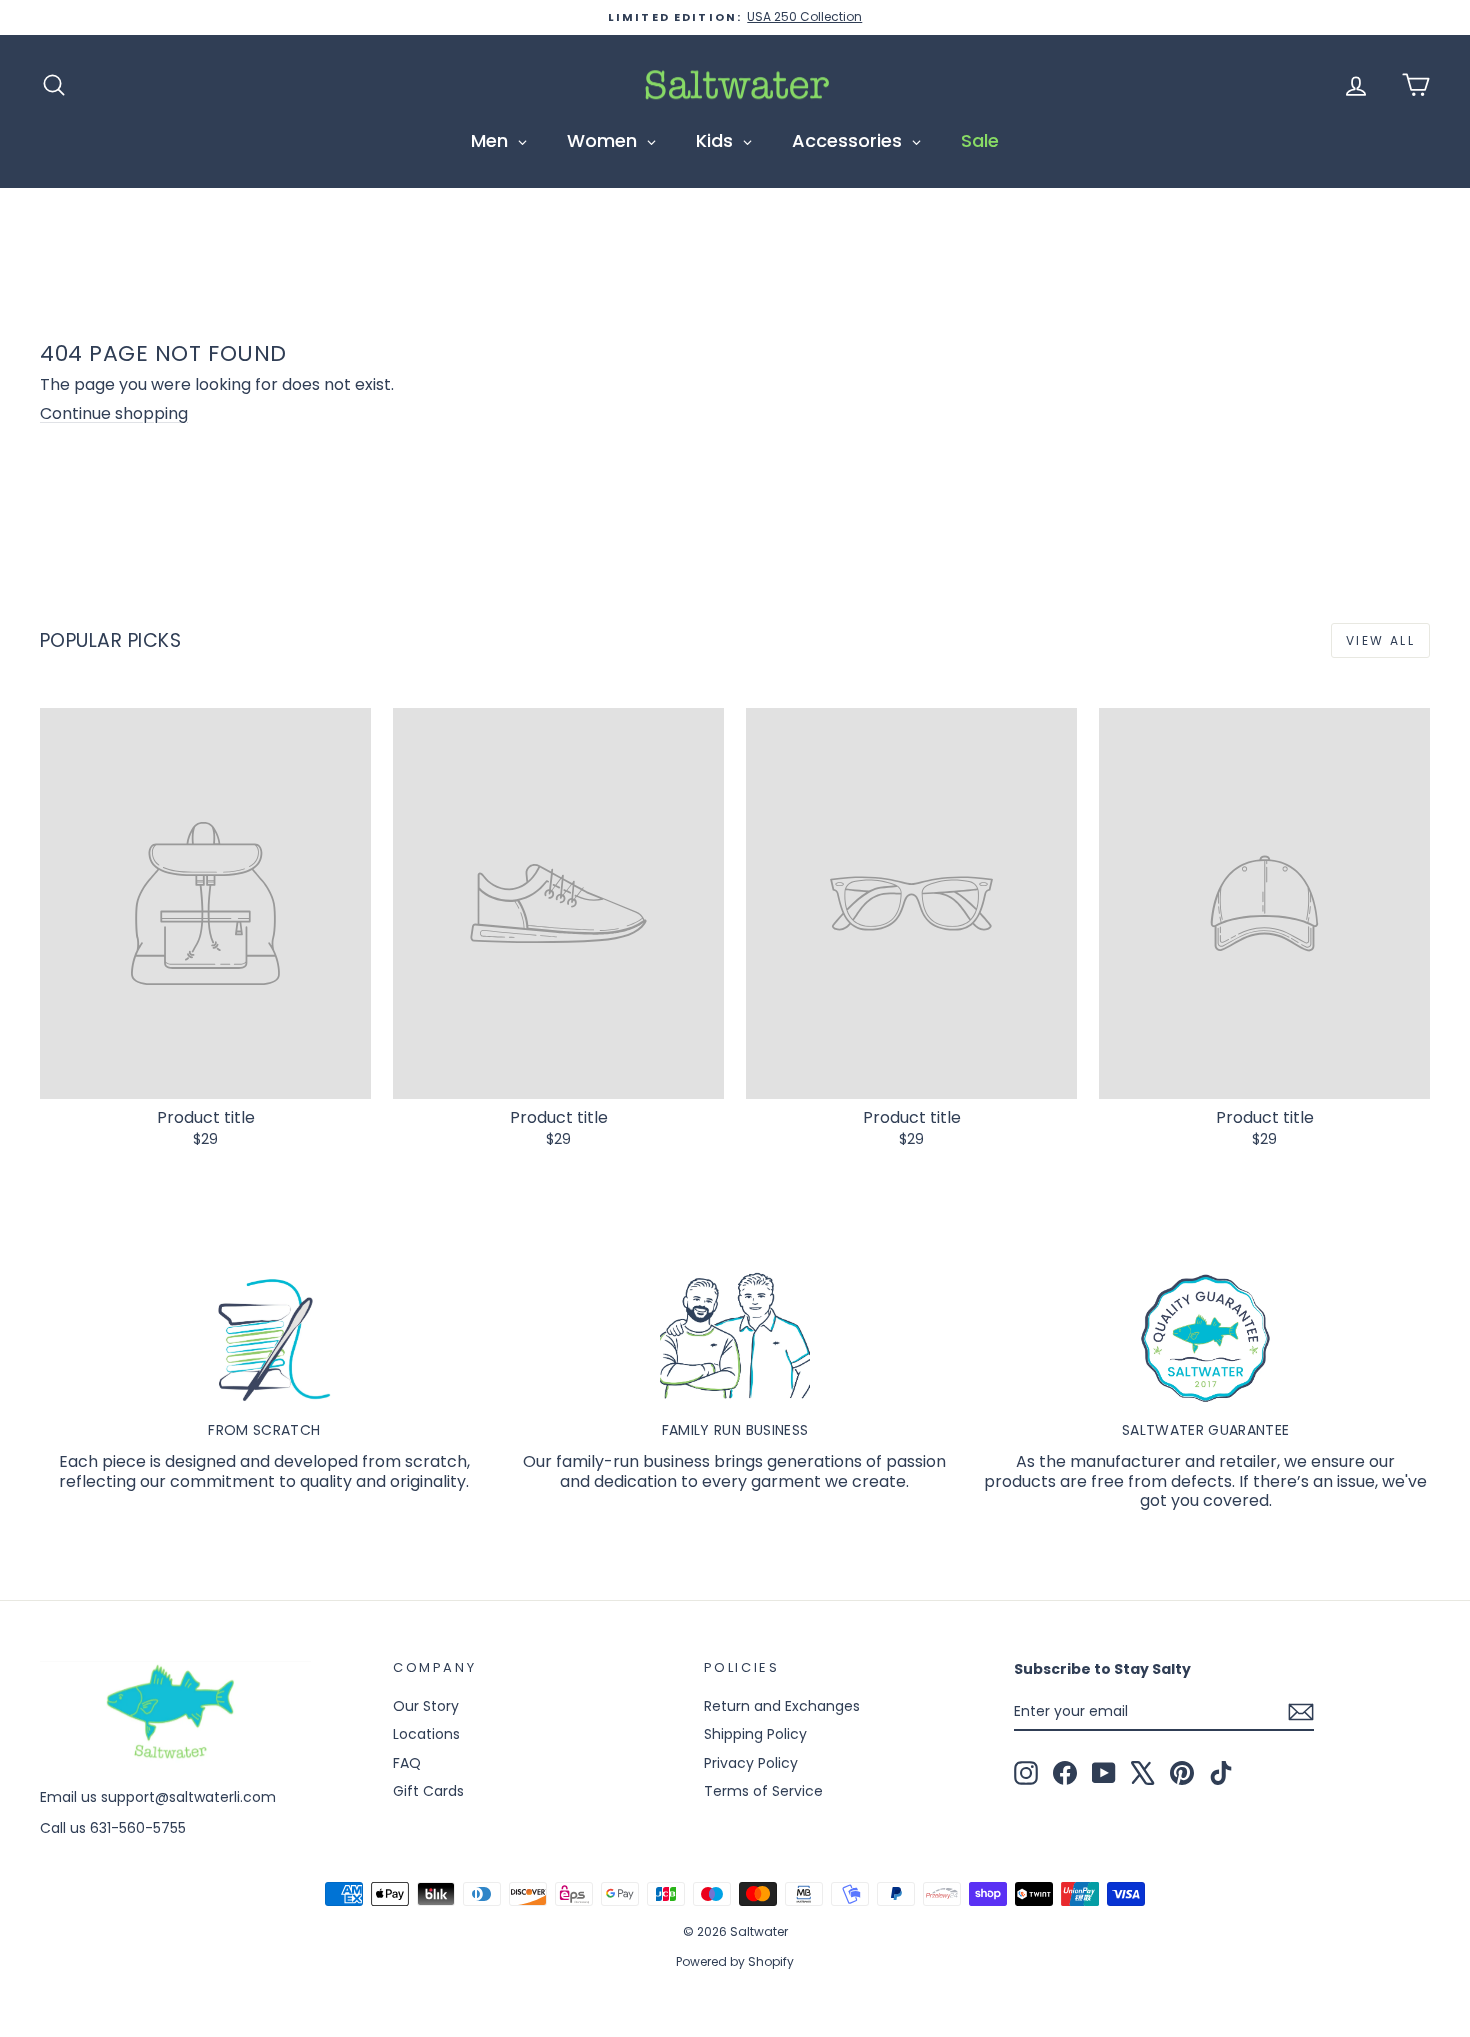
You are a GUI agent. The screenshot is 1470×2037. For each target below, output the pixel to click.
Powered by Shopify (735, 1961)
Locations (426, 1734)
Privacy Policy (751, 1763)
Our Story (426, 1706)
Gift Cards (428, 1791)
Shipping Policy (755, 1734)
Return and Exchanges (782, 1706)
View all (1380, 640)
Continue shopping (114, 413)
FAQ (407, 1763)
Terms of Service (763, 1791)
